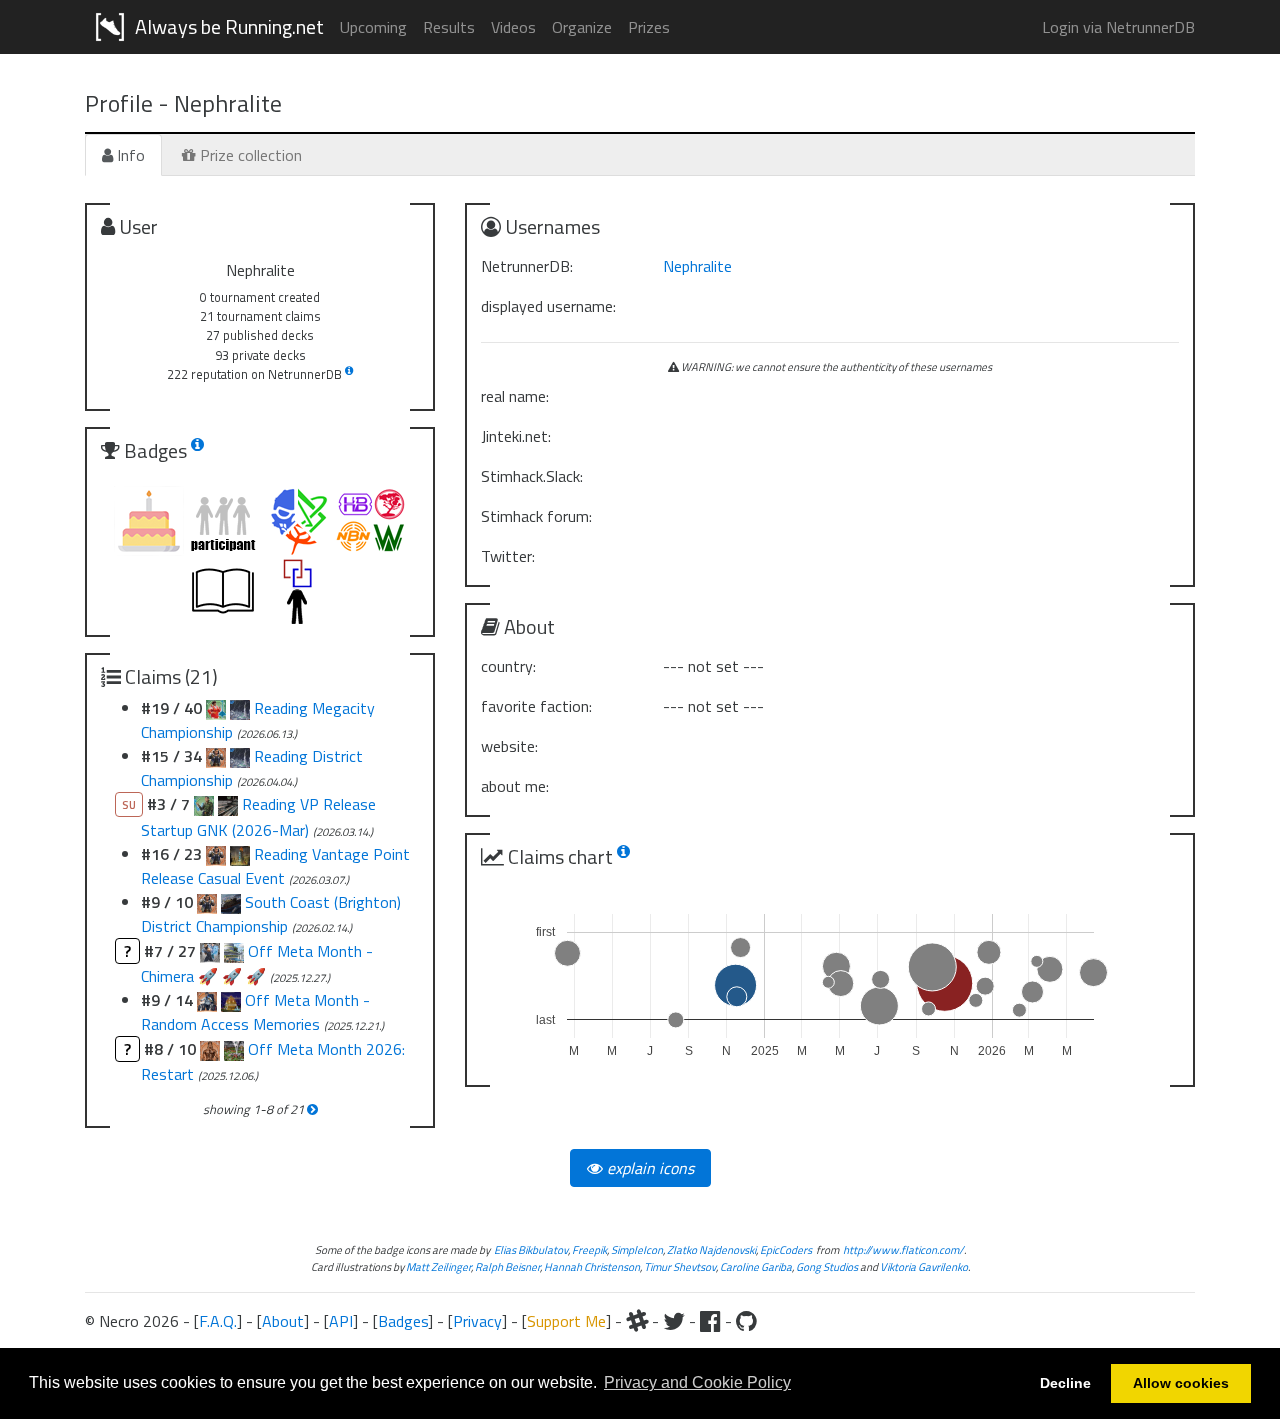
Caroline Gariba (756, 1266)
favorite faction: (536, 706)
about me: (515, 786)
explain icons (648, 1168)
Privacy (477, 1321)
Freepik (589, 1249)
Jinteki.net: (516, 436)
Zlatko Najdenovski (711, 1249)
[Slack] (637, 1321)
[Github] (746, 1321)
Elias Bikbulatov (531, 1249)
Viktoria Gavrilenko (924, 1266)
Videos (513, 27)
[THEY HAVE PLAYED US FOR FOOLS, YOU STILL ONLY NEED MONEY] (231, 902)
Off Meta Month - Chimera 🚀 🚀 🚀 (257, 963)
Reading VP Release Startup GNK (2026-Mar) (258, 817)
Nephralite (697, 266)
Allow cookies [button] (1181, 1383)
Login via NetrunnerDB (1118, 27)
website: (509, 746)
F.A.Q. (218, 1321)
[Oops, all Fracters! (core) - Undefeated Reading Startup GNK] (204, 804)
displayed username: (548, 306)
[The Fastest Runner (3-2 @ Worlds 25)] (207, 902)
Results (449, 27)
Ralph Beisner (507, 1266)
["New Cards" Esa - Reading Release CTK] (216, 854)
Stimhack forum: (536, 516)
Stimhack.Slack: (532, 476)
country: (508, 666)
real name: (515, 396)
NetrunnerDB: (527, 266)
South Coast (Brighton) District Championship (271, 914)
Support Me (566, 1321)
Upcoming (373, 27)
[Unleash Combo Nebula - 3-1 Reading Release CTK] (240, 854)
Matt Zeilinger (438, 1266)
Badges (403, 1321)
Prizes (649, 27)
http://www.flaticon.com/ (903, 1249)
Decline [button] (1065, 1383)
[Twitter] (674, 1321)
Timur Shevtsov (680, 1266)
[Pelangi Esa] (216, 756)
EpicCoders (786, 1249)
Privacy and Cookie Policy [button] (697, 1382)
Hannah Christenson (592, 1266)
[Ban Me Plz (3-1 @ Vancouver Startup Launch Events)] (228, 804)
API (341, 1321)
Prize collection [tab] (249, 155)
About (283, 1321)
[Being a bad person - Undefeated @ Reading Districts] (240, 708)
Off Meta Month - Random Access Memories (255, 1012)
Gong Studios (827, 1266)
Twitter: (508, 556)
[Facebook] (710, 1321)
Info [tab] (129, 155)
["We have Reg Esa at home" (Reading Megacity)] (216, 708)
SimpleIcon (637, 1249)
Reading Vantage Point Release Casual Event (275, 866)
